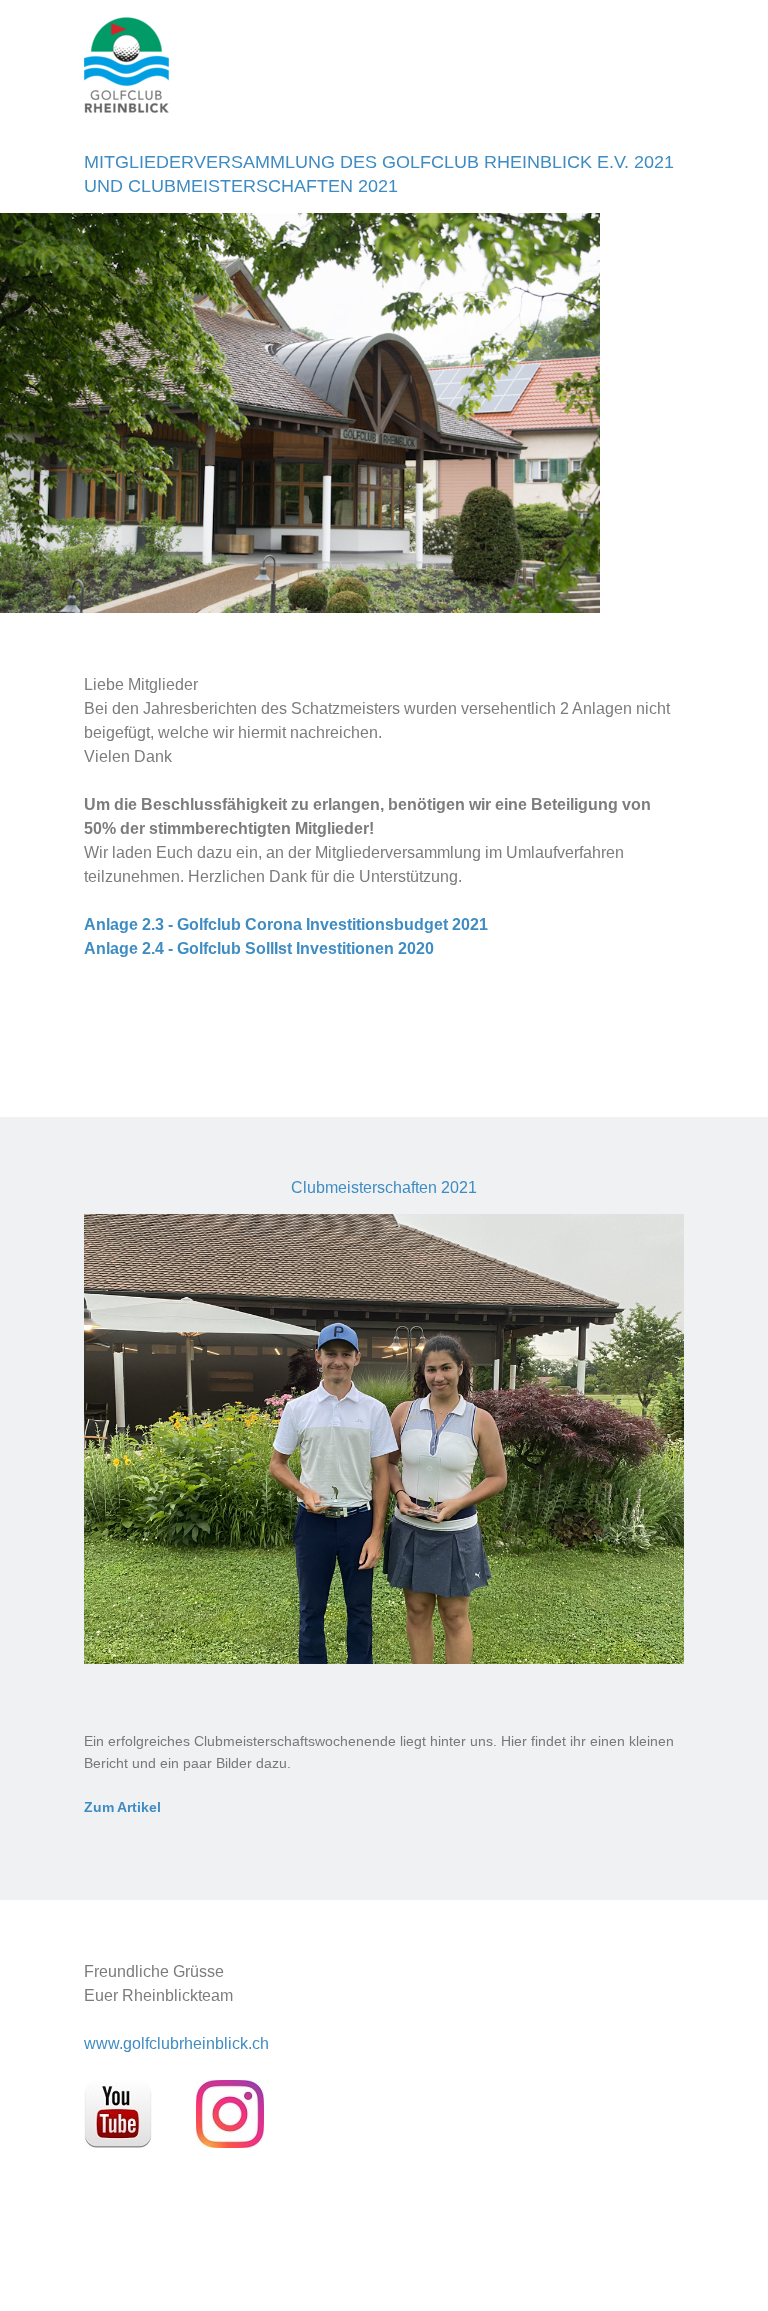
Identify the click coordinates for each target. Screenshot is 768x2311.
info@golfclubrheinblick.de (402, 117)
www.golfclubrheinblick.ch (176, 2043)
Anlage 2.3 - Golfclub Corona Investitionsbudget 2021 (286, 924)
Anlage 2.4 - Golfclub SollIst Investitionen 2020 (259, 948)
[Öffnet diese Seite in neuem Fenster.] (120, 2142)
